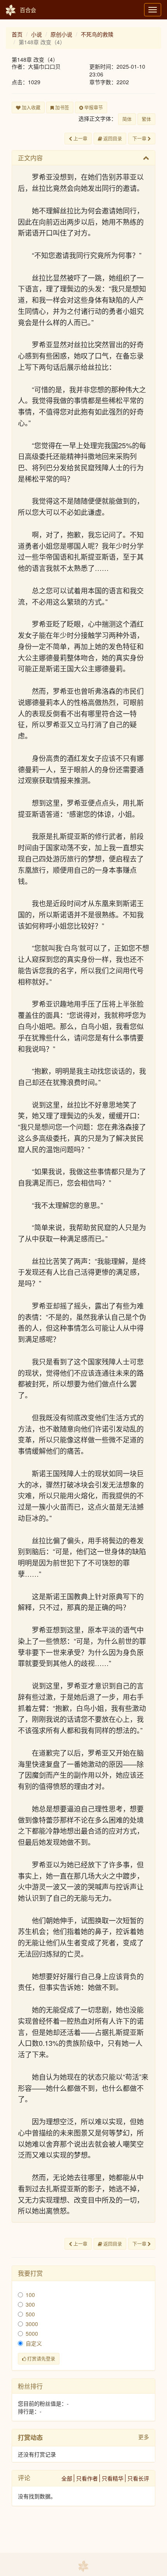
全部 (67, 2478)
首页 (17, 34)
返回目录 (112, 138)
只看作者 (87, 2478)
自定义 (34, 2343)
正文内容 (30, 158)
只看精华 (113, 2478)
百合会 (28, 10)
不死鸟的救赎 (97, 34)
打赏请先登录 (41, 2358)
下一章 (140, 138)
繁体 (146, 119)
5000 (32, 2333)
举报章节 (93, 107)
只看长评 (138, 2478)
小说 (37, 34)
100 (30, 2295)
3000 (32, 2324)
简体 (127, 119)
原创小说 (61, 34)
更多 (144, 2437)
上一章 (80, 138)
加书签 (62, 107)
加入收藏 (30, 107)
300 (30, 2304)
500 (30, 2314)
